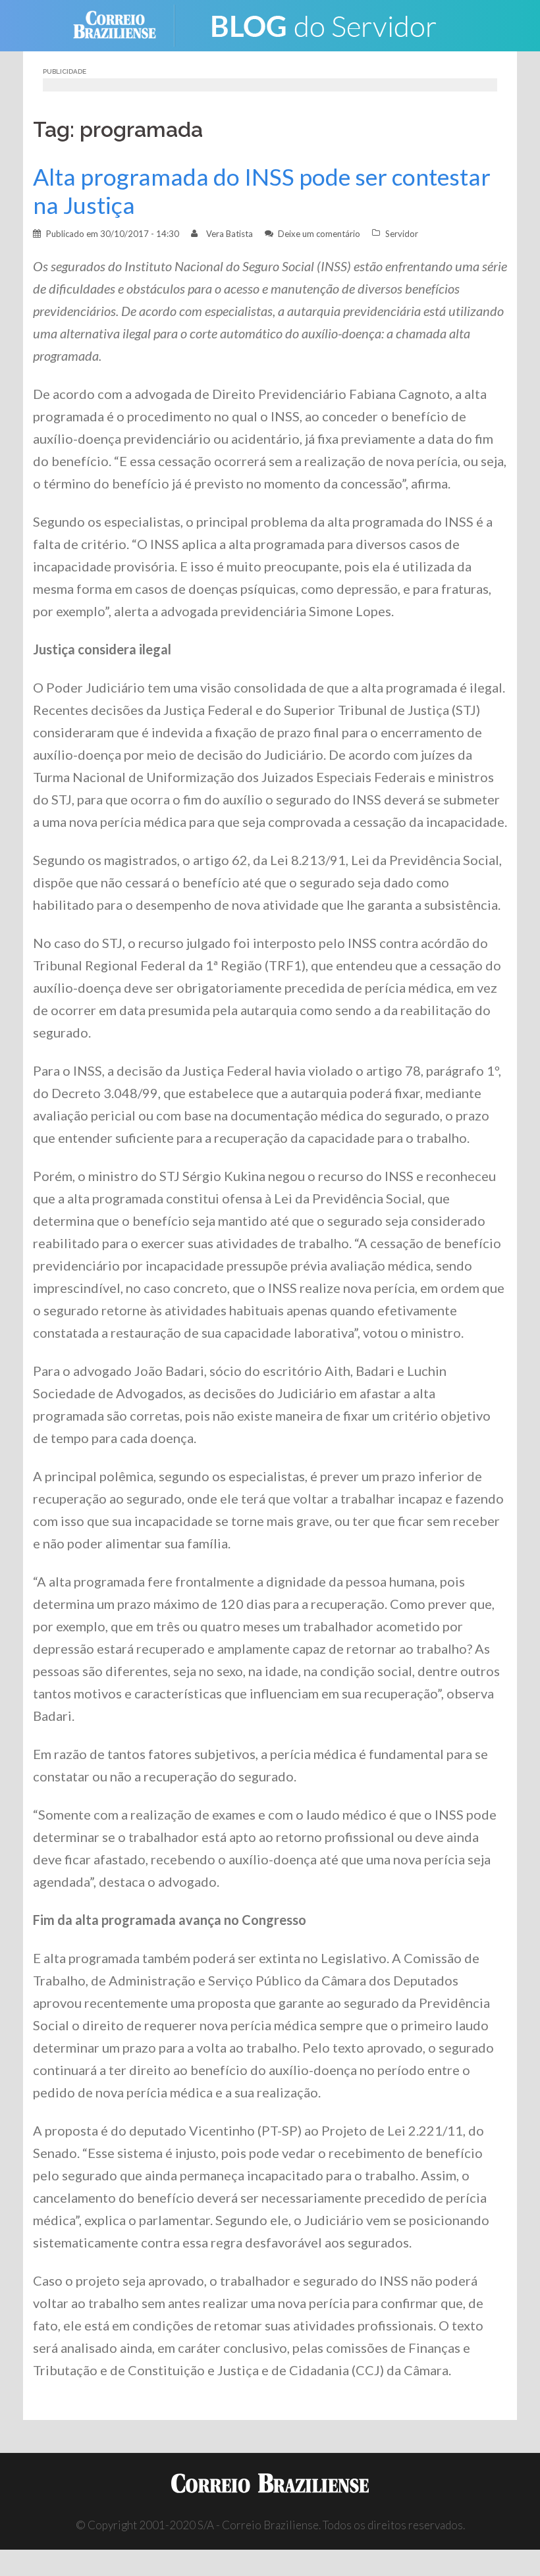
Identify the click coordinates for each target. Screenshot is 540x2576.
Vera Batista (229, 234)
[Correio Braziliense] (125, 24)
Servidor (402, 234)
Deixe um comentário (319, 234)
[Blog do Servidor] (323, 24)
